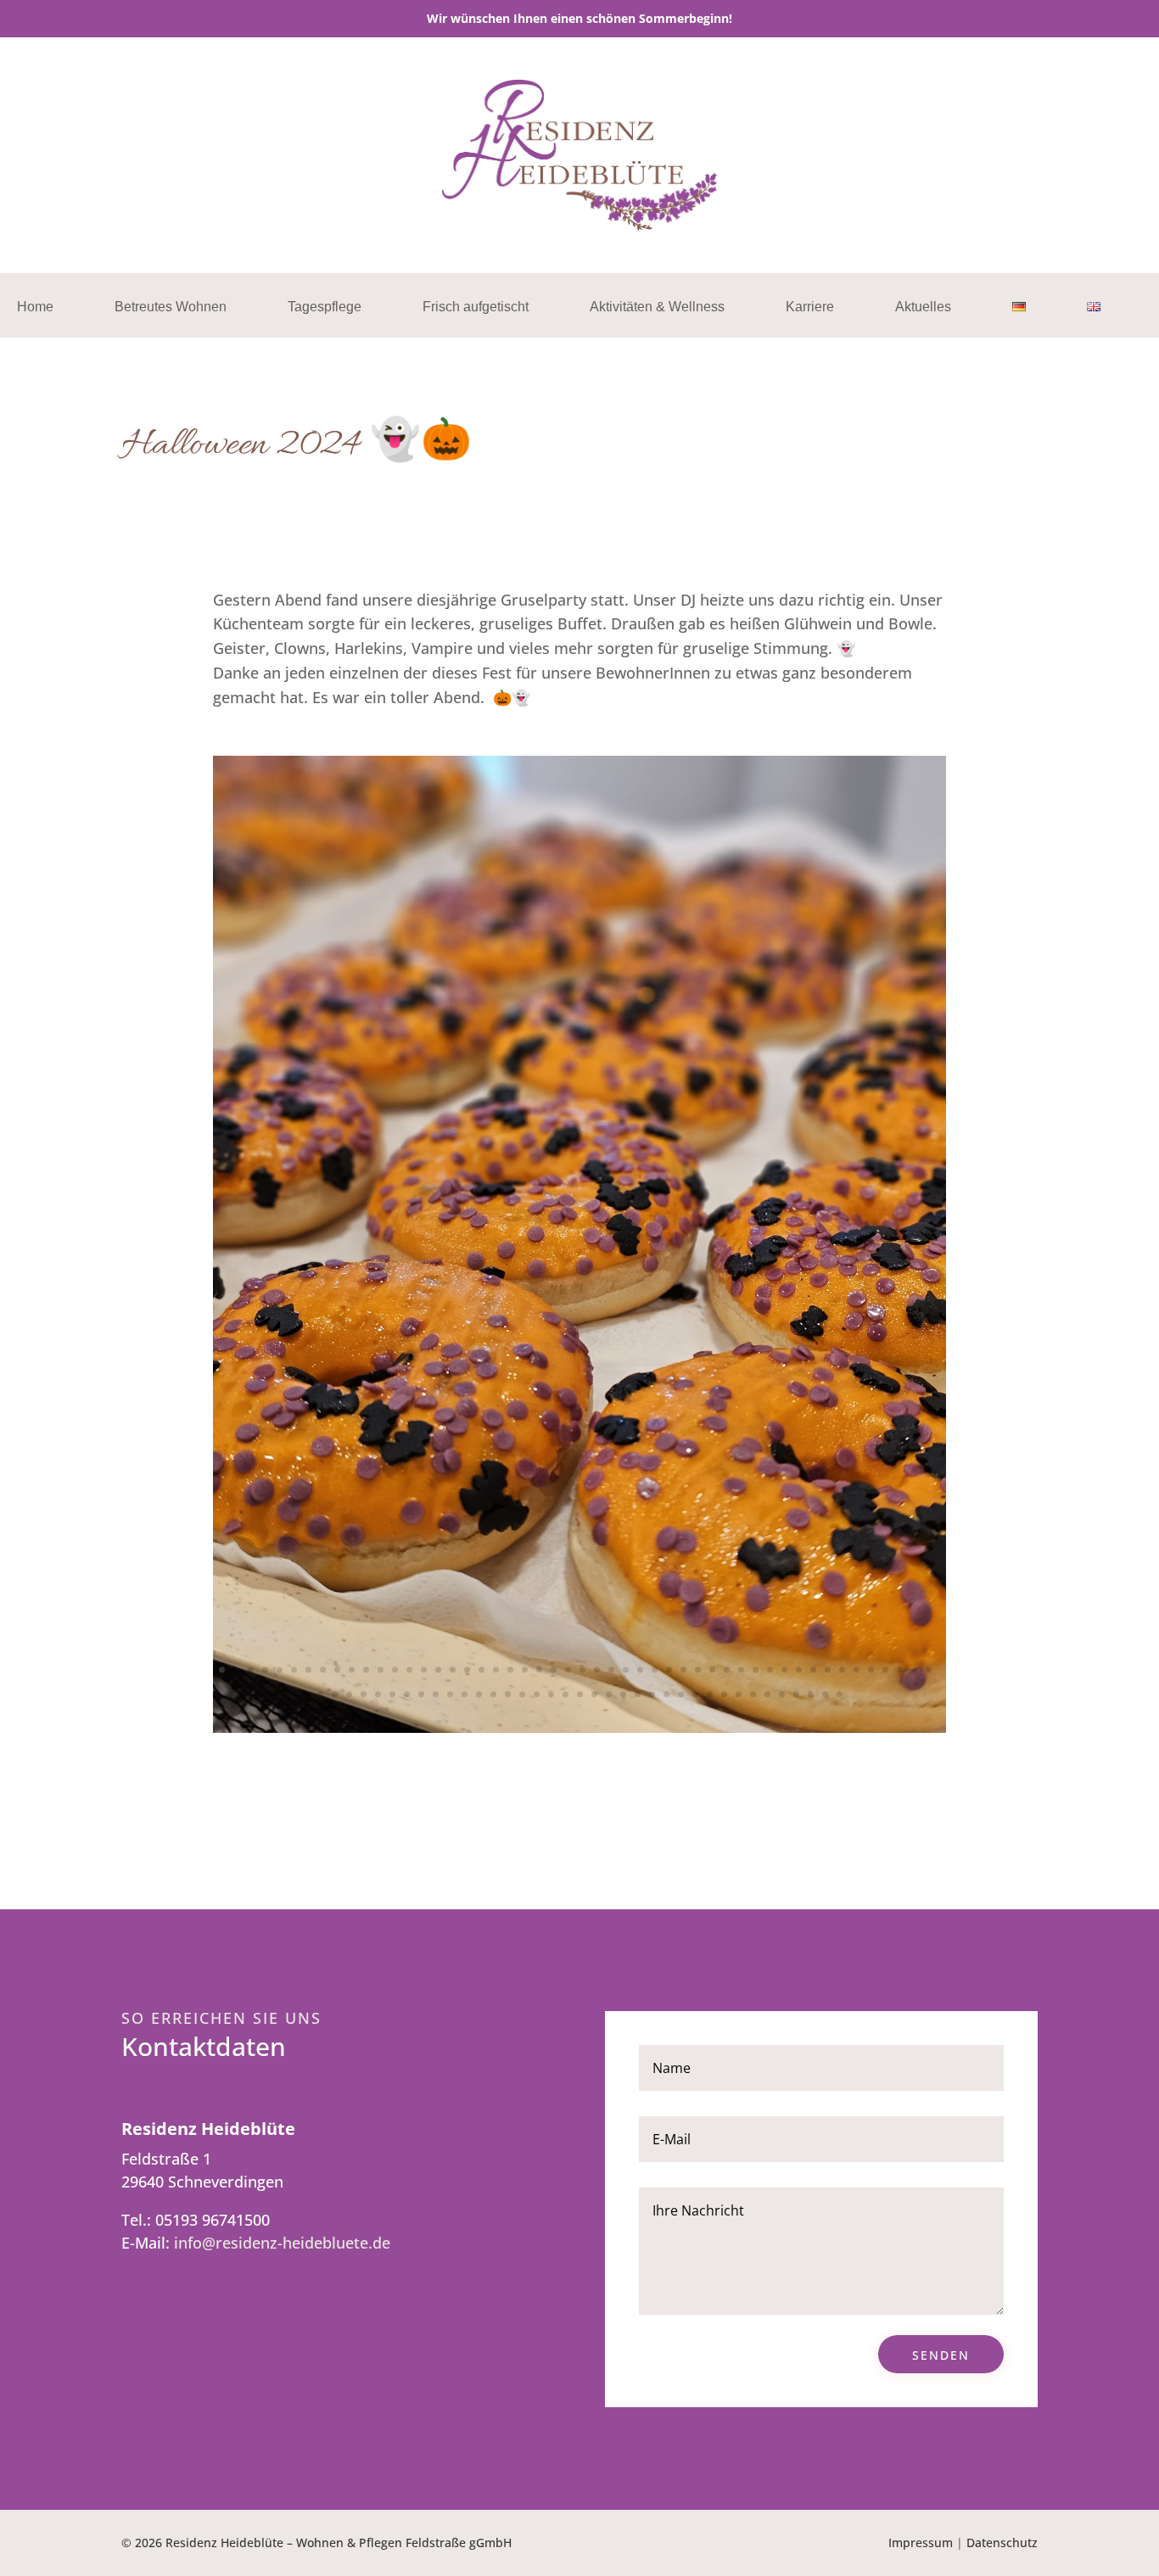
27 (597, 1670)
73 (638, 1694)
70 (594, 1694)
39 (770, 1670)
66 (537, 1694)
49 (914, 1670)
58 (421, 1694)
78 (710, 1694)
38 (756, 1670)
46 (871, 1670)
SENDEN (941, 2355)
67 (551, 1694)
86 (825, 1694)
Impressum (921, 2542)
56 (392, 1694)
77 (695, 1694)
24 (554, 1670)
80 (739, 1694)
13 (395, 1670)
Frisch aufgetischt (476, 307)
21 (510, 1670)
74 (652, 1694)
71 (609, 1694)
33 (683, 1670)
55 (378, 1694)
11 (366, 1670)
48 (900, 1670)
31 (655, 1670)
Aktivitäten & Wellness (657, 307)
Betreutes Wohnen (171, 307)
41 (799, 1670)
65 (522, 1694)
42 (813, 1670)
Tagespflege (325, 307)
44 (842, 1670)
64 (508, 1694)
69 (580, 1694)
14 (409, 1670)
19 (482, 1670)
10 (352, 1670)
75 (666, 1694)
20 (496, 1670)
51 (320, 1694)
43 (828, 1670)
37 (741, 1670)
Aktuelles (923, 307)
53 (349, 1694)
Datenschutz (1002, 2542)
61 (465, 1694)
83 (782, 1694)
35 (712, 1670)
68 (566, 1694)
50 (929, 1670)
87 (840, 1694)
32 (669, 1670)
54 (364, 1694)
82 (767, 1694)
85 (811, 1694)
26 (582, 1670)
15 (424, 1670)
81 (753, 1694)
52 (335, 1694)
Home (35, 307)
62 (479, 1694)
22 (525, 1670)
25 (568, 1670)
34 (698, 1670)
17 (453, 1670)
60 (450, 1694)
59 (436, 1694)
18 (467, 1670)
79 (724, 1694)
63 (493, 1694)
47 (885, 1670)
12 (381, 1670)
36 (727, 1670)
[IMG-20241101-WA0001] (579, 1727)
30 (640, 1670)
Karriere (810, 307)
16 (438, 1670)
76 (681, 1694)
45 (857, 1670)
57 (407, 1694)
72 (623, 1694)
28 (611, 1670)
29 (626, 1670)
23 (539, 1670)
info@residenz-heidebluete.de (282, 2243)
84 (796, 1694)
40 (784, 1670)
